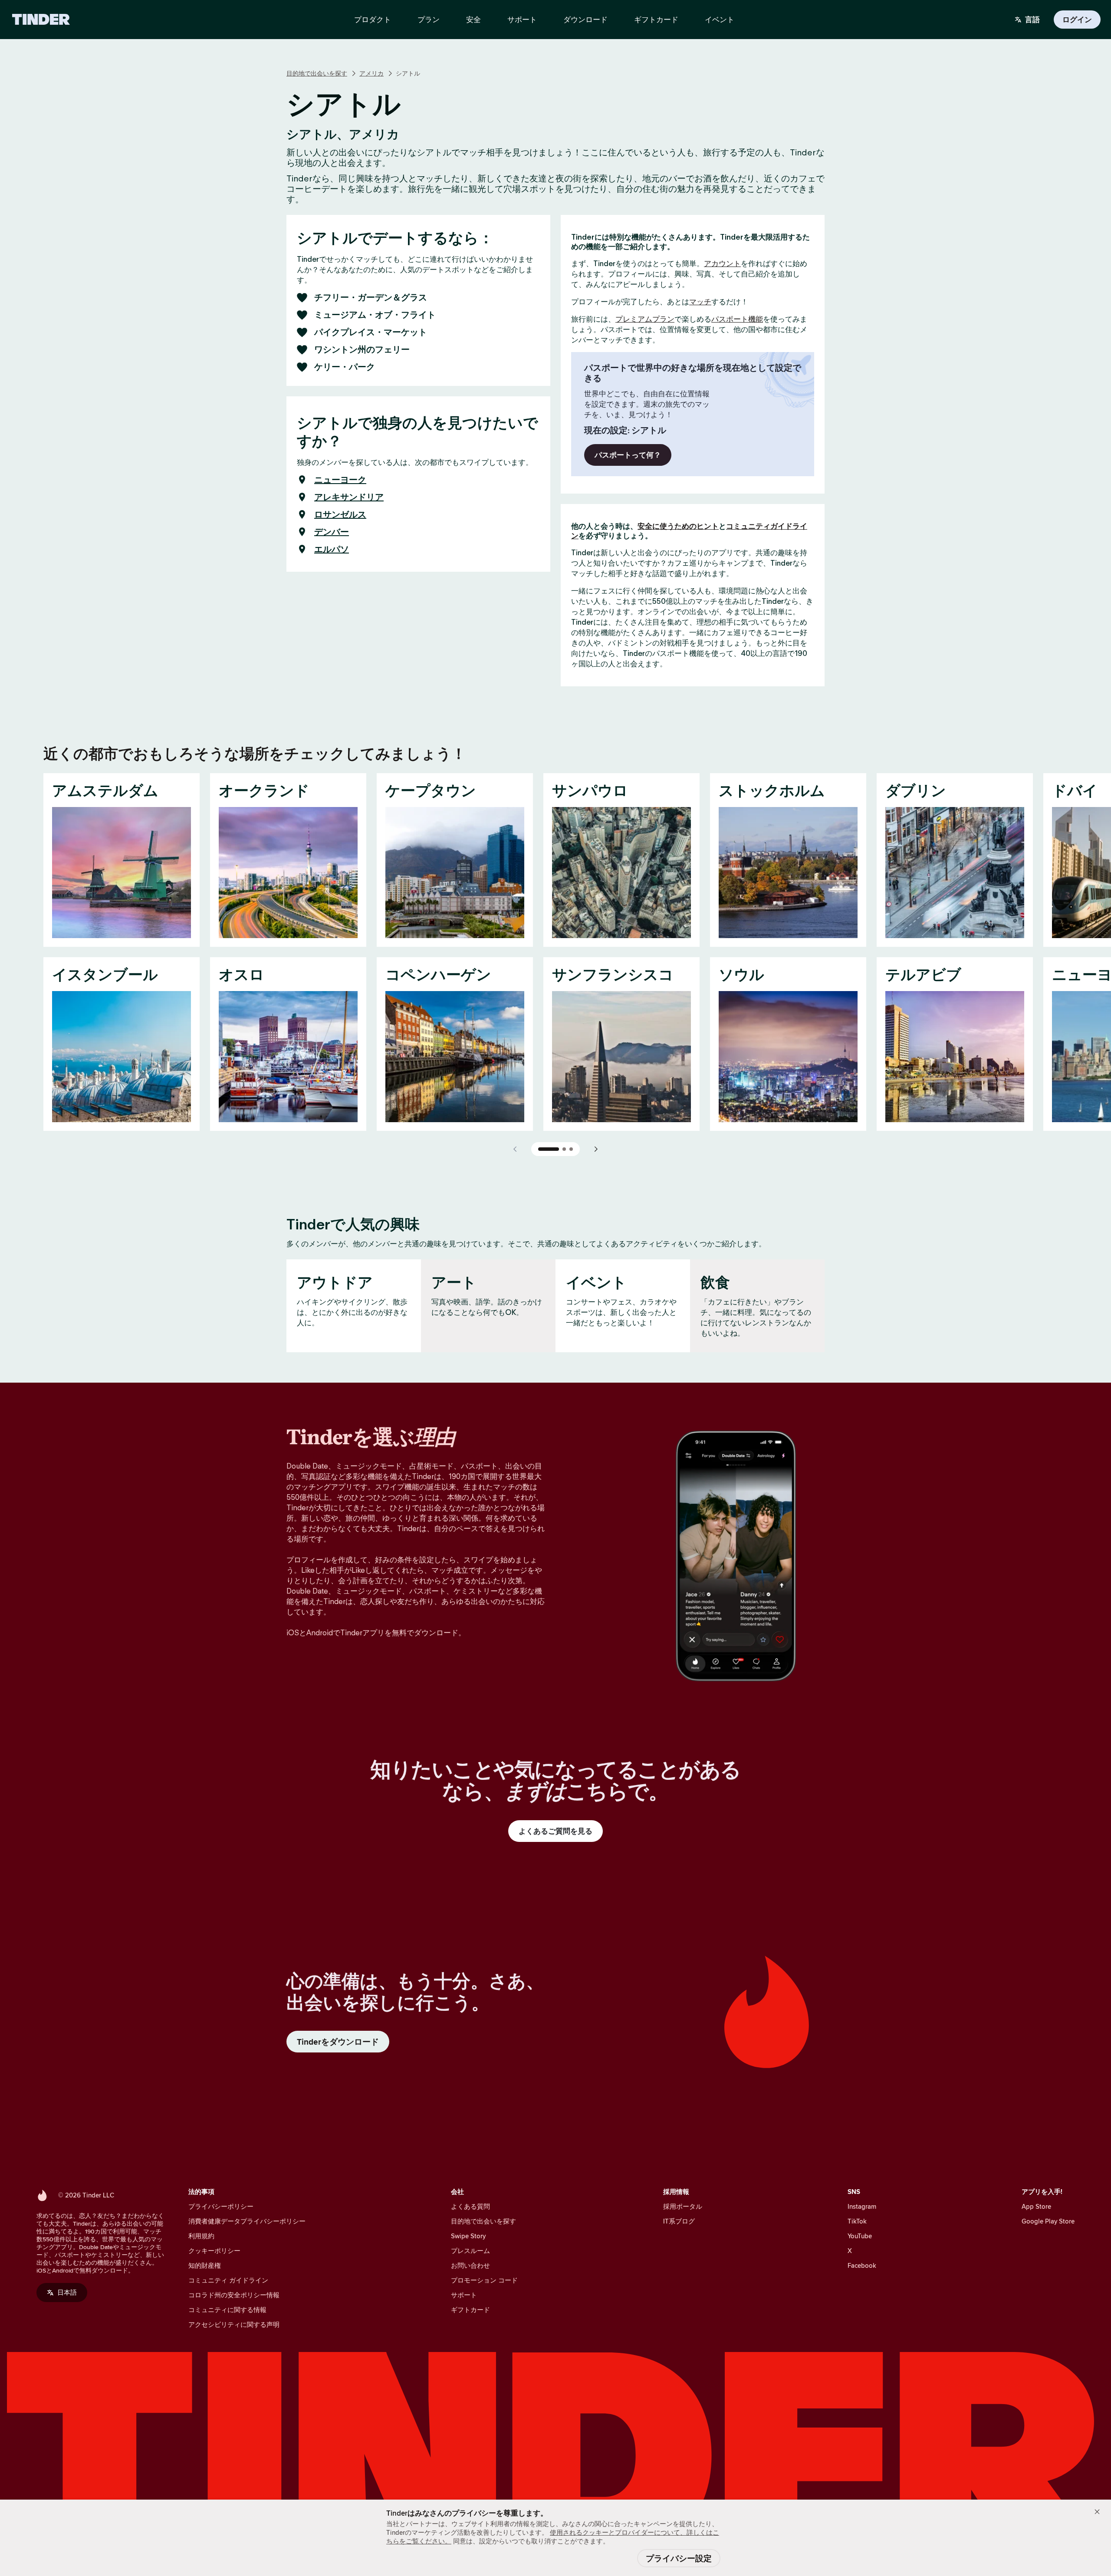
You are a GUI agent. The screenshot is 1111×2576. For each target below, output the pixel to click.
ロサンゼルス (340, 514)
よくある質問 (470, 2206)
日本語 (67, 2292)
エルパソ (332, 549)
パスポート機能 (737, 319)
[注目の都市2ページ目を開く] (564, 1149)
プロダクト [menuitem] (373, 20)
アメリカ (371, 73)
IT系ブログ (679, 2221)
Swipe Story (468, 2236)
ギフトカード (470, 2310)
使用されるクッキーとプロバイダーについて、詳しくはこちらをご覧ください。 (553, 2537)
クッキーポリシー (214, 2251)
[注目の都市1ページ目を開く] (549, 1149)
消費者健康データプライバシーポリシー (247, 2221)
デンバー (332, 532)
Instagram (862, 2206)
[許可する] (1097, 2512)
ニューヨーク (340, 480)
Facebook (862, 2265)
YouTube (860, 2236)
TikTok (857, 2221)
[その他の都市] (595, 1149)
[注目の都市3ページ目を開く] (571, 1149)
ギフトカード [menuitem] (656, 20)
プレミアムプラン (645, 319)
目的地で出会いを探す (317, 73)
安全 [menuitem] (473, 20)
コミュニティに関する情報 (227, 2310)
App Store (1036, 2206)
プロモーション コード (484, 2280)
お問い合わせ (470, 2265)
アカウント (722, 264)
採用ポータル (683, 2206)
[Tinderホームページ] (41, 20)
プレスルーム (470, 2251)
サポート (464, 2295)
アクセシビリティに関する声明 (234, 2324)
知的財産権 (205, 2265)
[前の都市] (516, 1149)
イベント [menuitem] (720, 20)
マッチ (700, 302)
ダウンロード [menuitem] (585, 20)
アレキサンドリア (349, 497)
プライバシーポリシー (221, 2206)
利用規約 (201, 2236)
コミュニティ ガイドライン (228, 2280)
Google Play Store (1048, 2221)
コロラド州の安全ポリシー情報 (234, 2295)
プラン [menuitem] (429, 20)
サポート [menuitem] (522, 20)
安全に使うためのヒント (678, 526)
